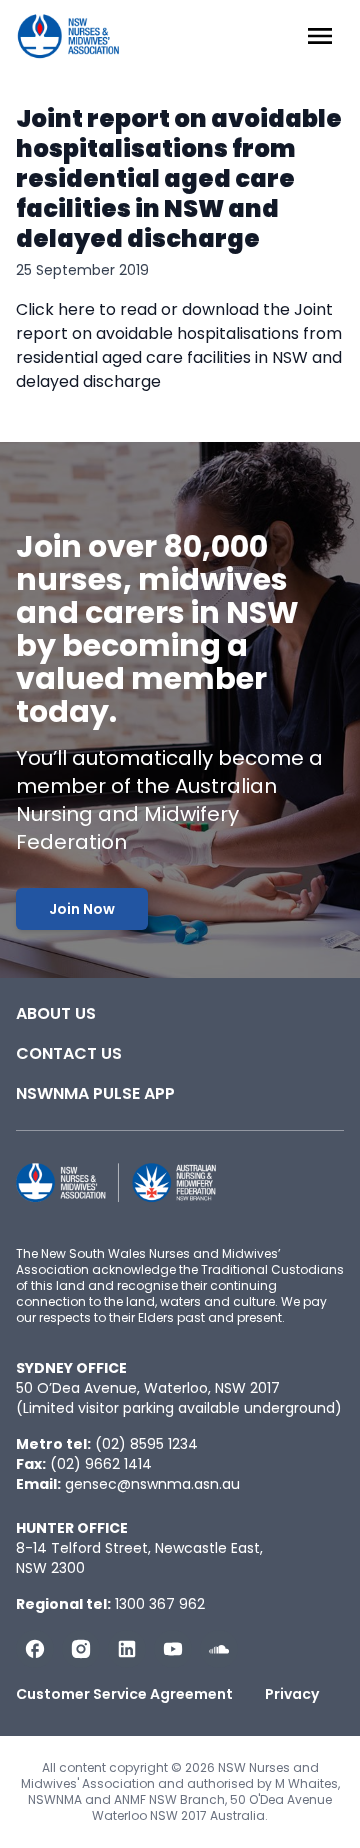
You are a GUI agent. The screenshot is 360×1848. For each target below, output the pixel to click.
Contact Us (69, 1053)
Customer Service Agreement (124, 1694)
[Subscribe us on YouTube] (173, 1649)
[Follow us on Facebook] (35, 1649)
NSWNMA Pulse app (95, 1093)
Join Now (82, 909)
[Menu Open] (320, 36)
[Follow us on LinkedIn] (127, 1649)
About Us (56, 1013)
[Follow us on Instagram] (81, 1649)
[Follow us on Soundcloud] (219, 1649)
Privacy (292, 1694)
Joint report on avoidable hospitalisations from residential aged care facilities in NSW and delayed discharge (179, 178)
